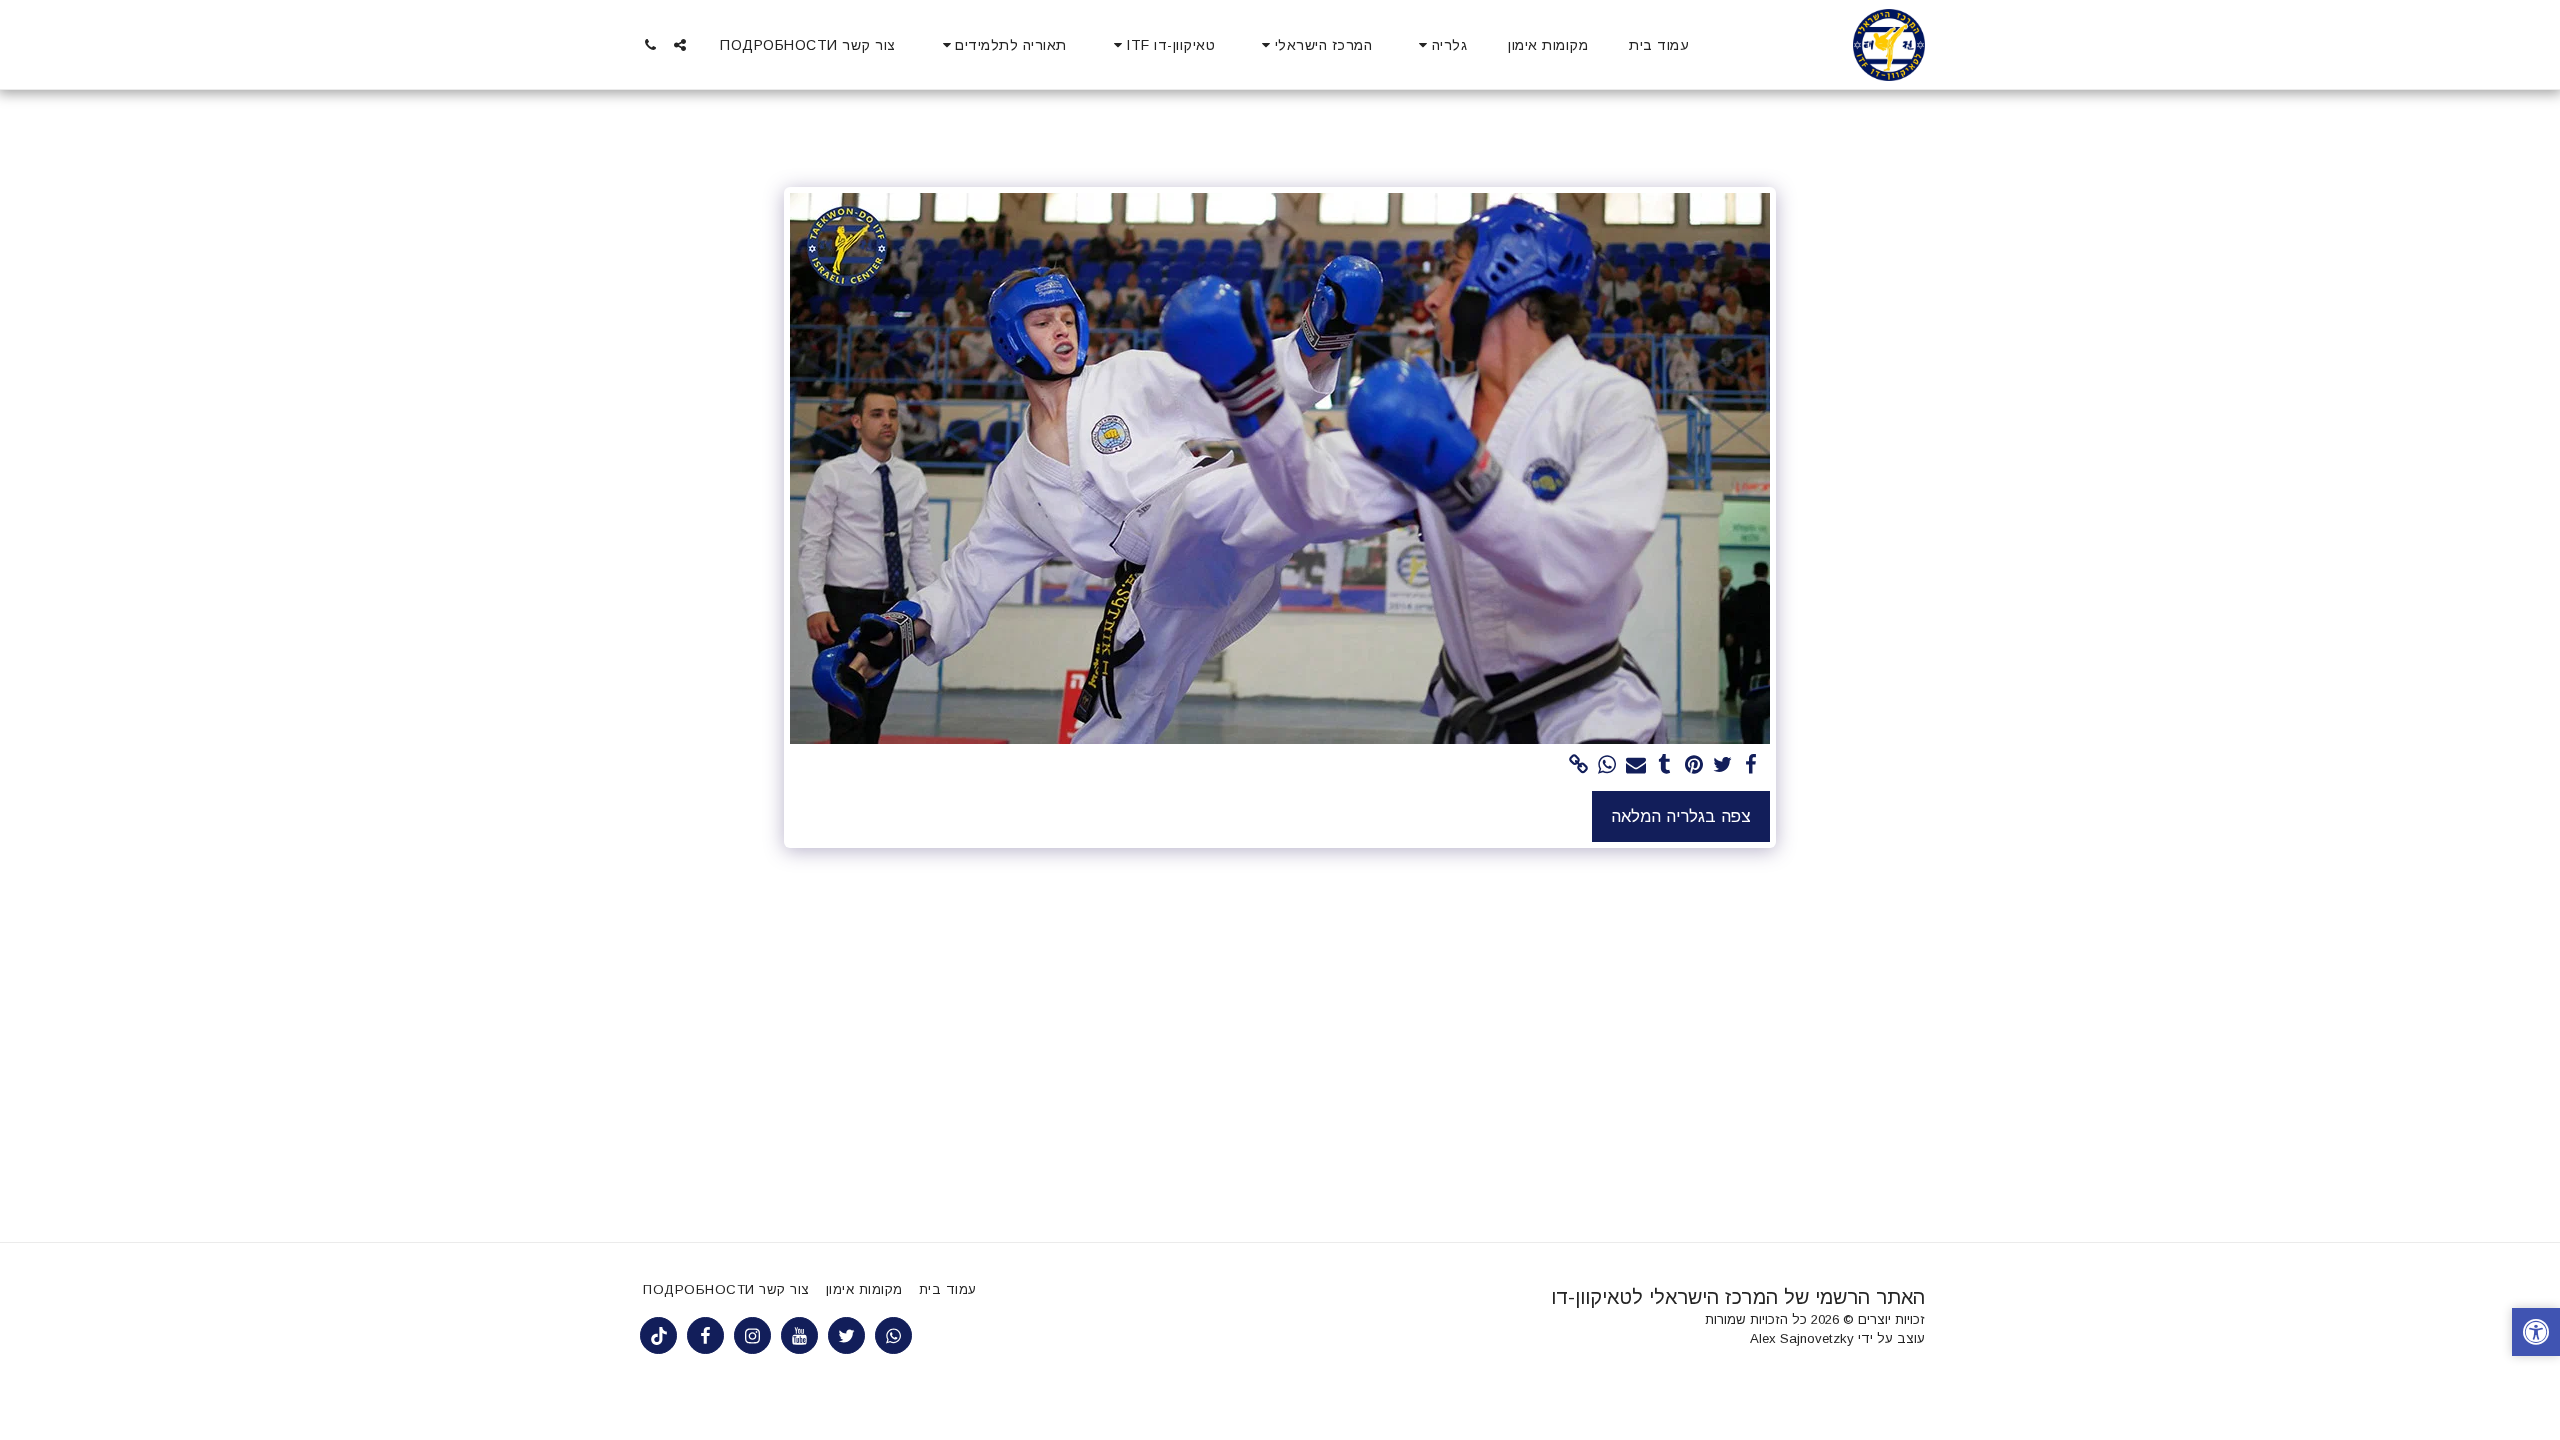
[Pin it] (1693, 765)
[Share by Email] (1636, 765)
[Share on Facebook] (1751, 765)
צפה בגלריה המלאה (1681, 816)
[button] (1440, 45)
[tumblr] (1665, 765)
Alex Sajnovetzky (1802, 1338)
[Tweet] (1722, 765)
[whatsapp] (1607, 765)
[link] (1578, 765)
